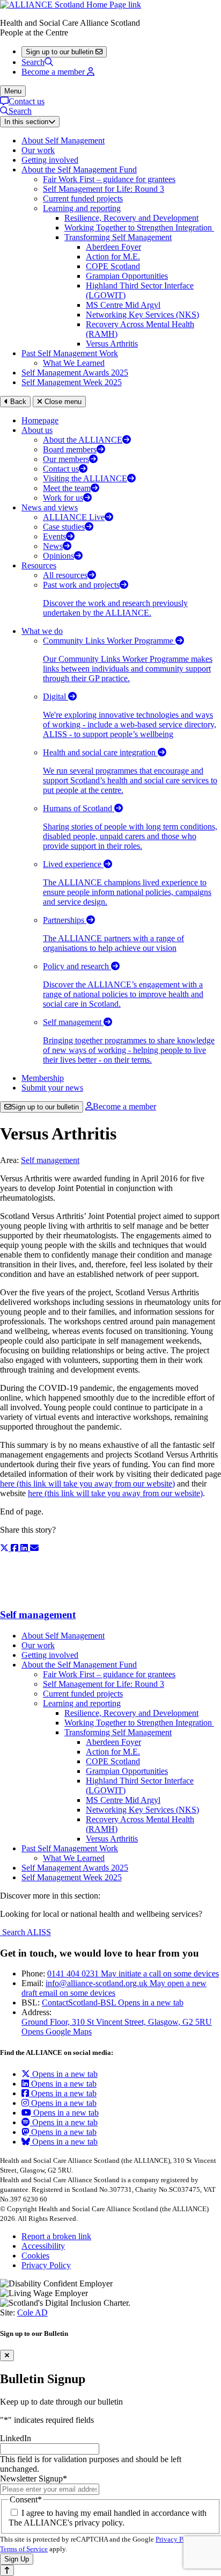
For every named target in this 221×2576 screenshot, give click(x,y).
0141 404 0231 (133, 1974)
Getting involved (50, 160)
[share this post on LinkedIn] (25, 1548)
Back (17, 402)
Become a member (124, 1106)
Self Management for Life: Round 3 (104, 189)
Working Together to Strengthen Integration (139, 228)
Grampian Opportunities (127, 276)
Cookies (35, 2256)
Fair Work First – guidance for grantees (109, 179)
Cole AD (32, 2312)
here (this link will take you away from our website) (87, 1484)
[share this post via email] (34, 1548)
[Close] (7, 2355)
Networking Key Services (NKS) (142, 315)
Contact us (27, 101)
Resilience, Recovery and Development (131, 218)
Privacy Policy (46, 2265)
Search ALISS (25, 1932)
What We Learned (74, 363)
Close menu (62, 402)
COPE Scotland (113, 266)
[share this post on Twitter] (5, 1548)
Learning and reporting (82, 208)
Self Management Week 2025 (72, 382)
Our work (38, 150)
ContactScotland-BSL (113, 2003)
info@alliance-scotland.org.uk (114, 1988)
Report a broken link (56, 2236)
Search (33, 62)
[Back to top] (7, 2570)
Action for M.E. (113, 257)
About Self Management (63, 140)
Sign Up (17, 2559)
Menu (13, 91)
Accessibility (43, 2246)
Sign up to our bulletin (45, 1107)
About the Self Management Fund (79, 169)
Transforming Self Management (118, 237)
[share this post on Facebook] (16, 1548)
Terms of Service (24, 2549)
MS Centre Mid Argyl (123, 305)
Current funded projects (83, 199)
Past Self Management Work (70, 353)
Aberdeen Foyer (113, 247)
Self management (50, 1160)
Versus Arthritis (112, 344)
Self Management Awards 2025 (75, 373)
